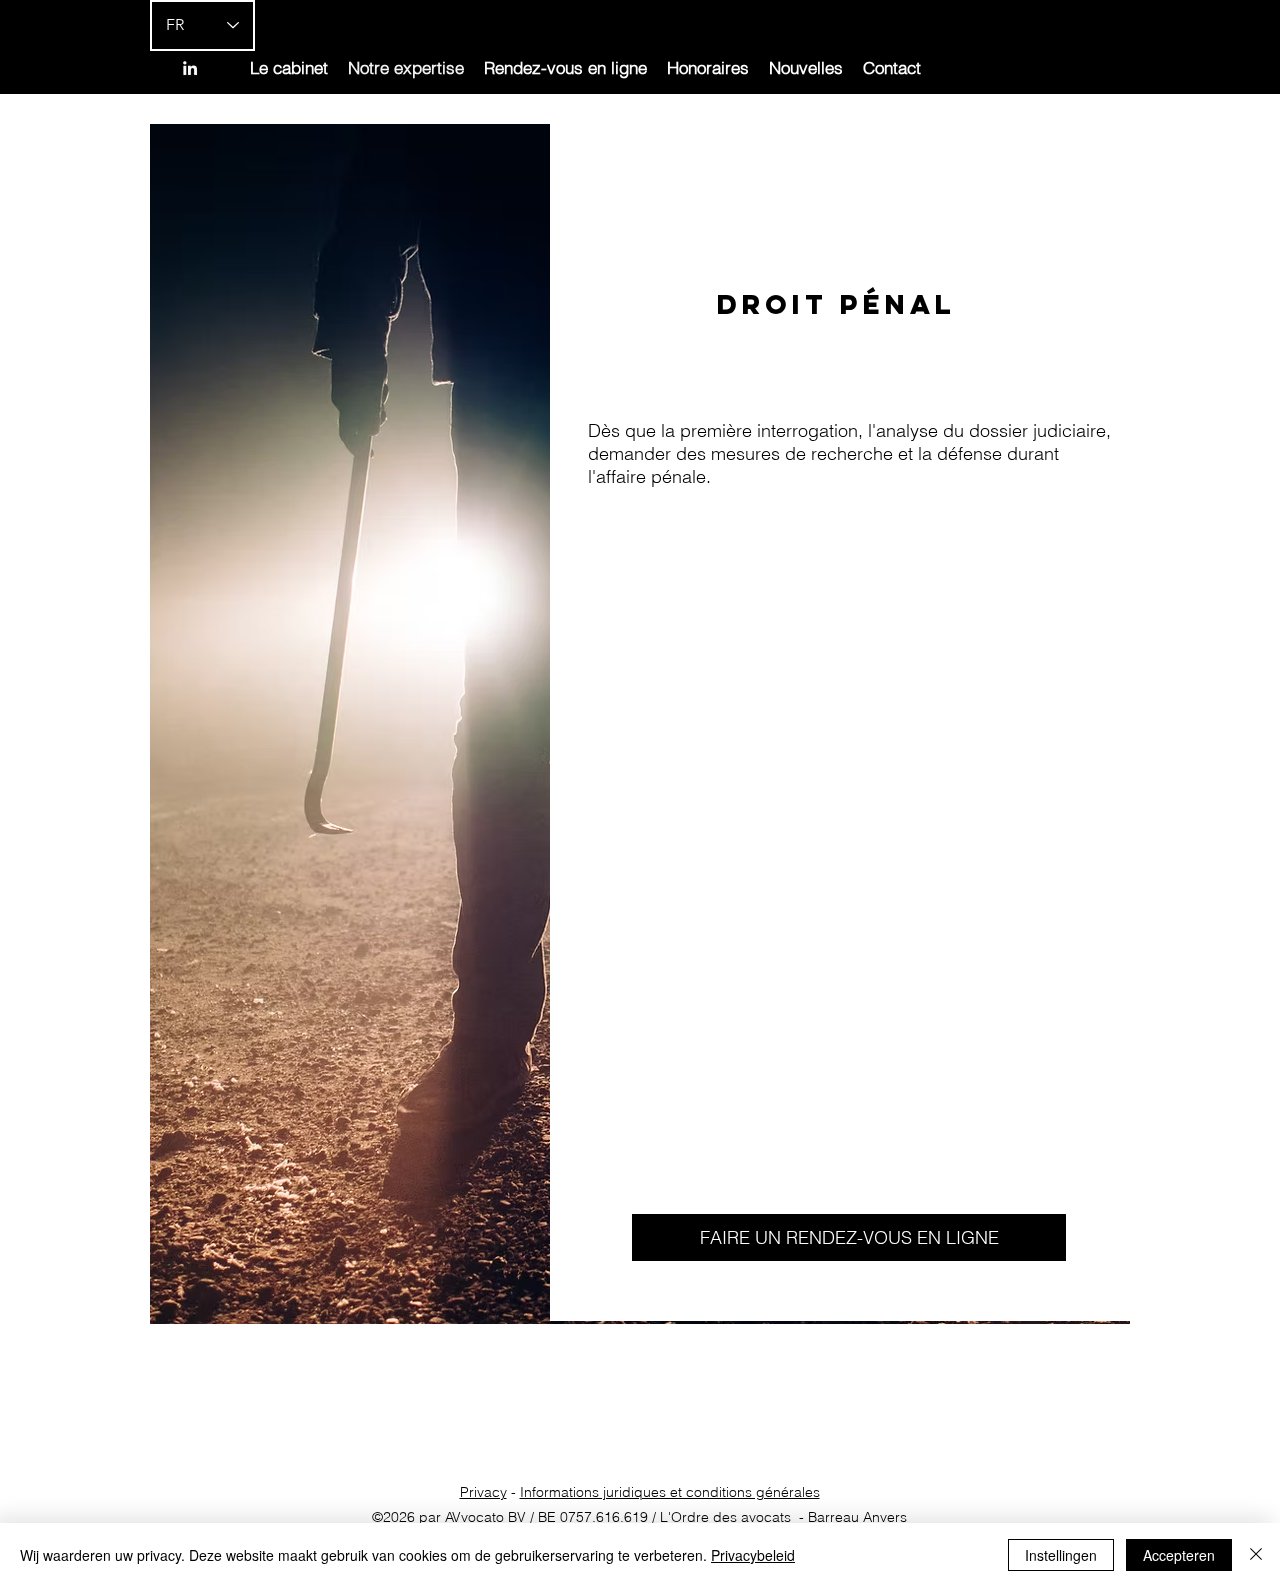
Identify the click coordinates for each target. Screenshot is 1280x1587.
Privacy (483, 1492)
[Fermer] (1256, 1555)
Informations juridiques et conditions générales (670, 1492)
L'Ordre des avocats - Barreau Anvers (783, 1517)
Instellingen (1061, 1555)
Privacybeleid (753, 1555)
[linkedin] (190, 68)
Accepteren (1179, 1555)
